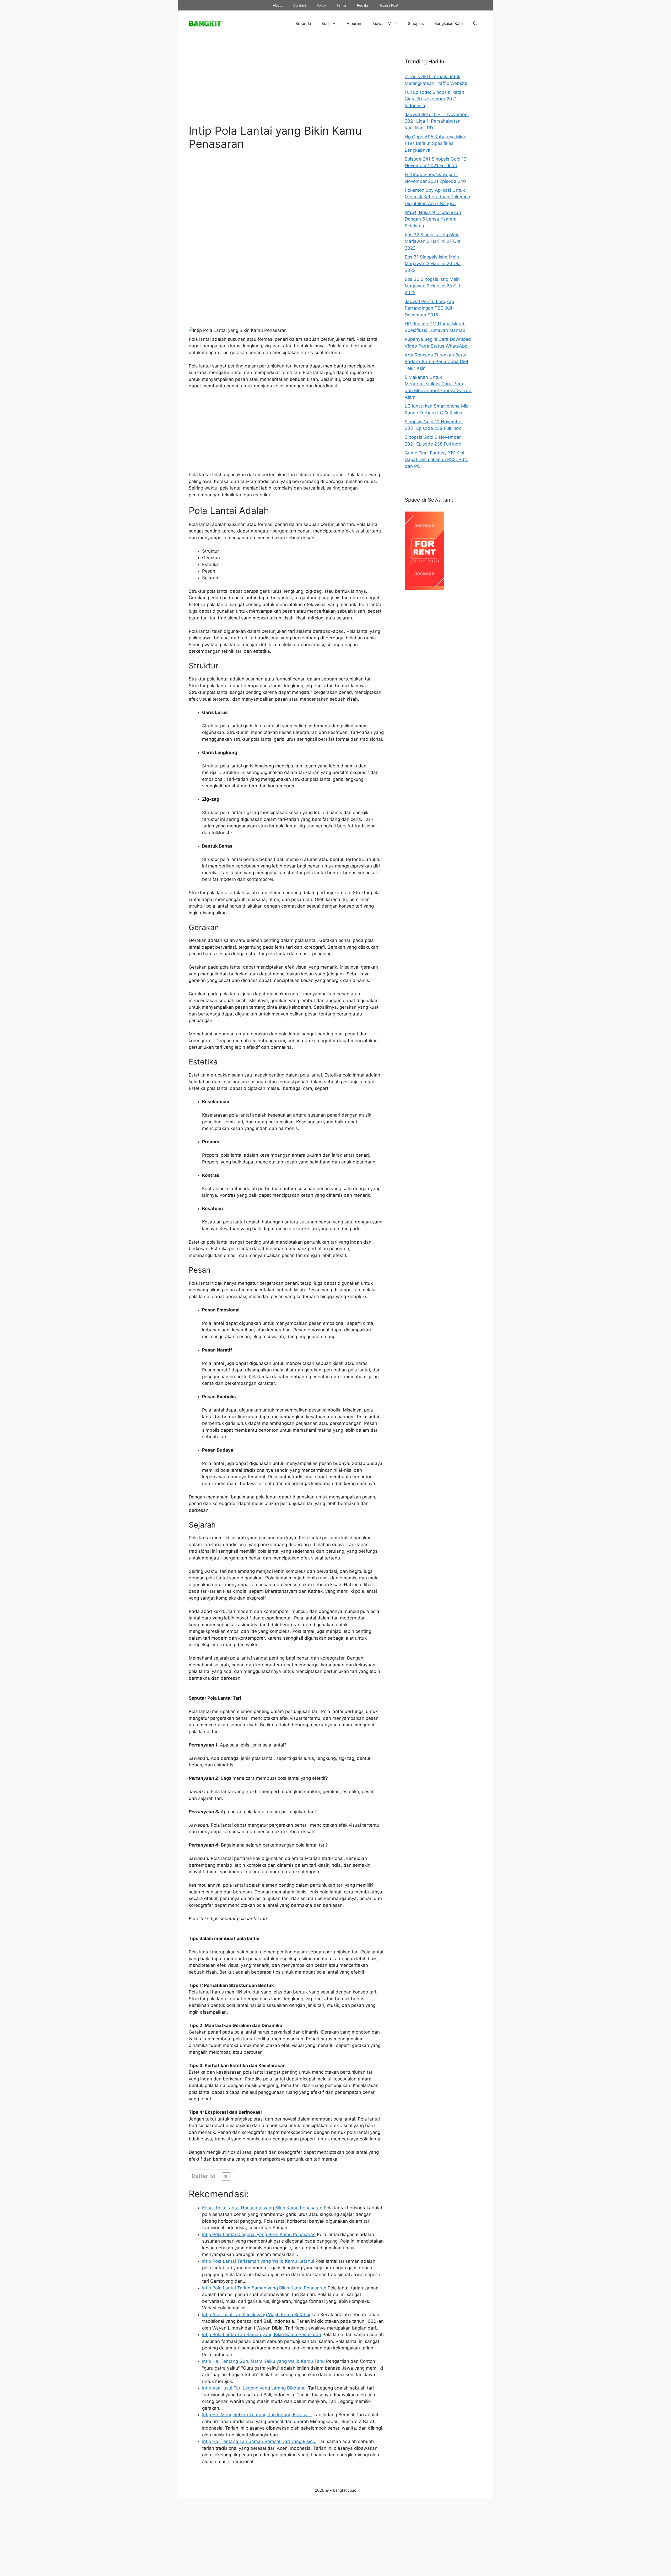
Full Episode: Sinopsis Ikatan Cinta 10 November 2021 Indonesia (434, 99)
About (278, 5)
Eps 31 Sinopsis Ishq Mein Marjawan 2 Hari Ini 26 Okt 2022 (433, 264)
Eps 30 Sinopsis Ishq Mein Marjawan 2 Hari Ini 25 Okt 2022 (433, 286)
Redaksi (363, 5)
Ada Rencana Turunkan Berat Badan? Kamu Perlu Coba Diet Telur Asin (437, 362)
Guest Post (389, 5)
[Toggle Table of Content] (224, 2177)
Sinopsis (416, 23)
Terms (342, 5)
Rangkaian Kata (448, 23)
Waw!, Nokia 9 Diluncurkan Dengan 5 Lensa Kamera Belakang (433, 219)
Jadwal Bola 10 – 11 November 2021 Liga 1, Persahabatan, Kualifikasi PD (437, 121)
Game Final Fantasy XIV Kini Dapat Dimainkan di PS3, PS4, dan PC (436, 460)
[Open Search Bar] (475, 24)
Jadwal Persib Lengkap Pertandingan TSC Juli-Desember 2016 (429, 308)
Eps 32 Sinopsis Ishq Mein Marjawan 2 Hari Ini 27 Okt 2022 (433, 241)
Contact (300, 5)
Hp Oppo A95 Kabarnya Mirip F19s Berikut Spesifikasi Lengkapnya (435, 143)
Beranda (303, 23)
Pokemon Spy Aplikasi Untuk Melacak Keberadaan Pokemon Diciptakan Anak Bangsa (437, 197)
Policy (321, 5)
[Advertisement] (286, 85)
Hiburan (354, 23)
